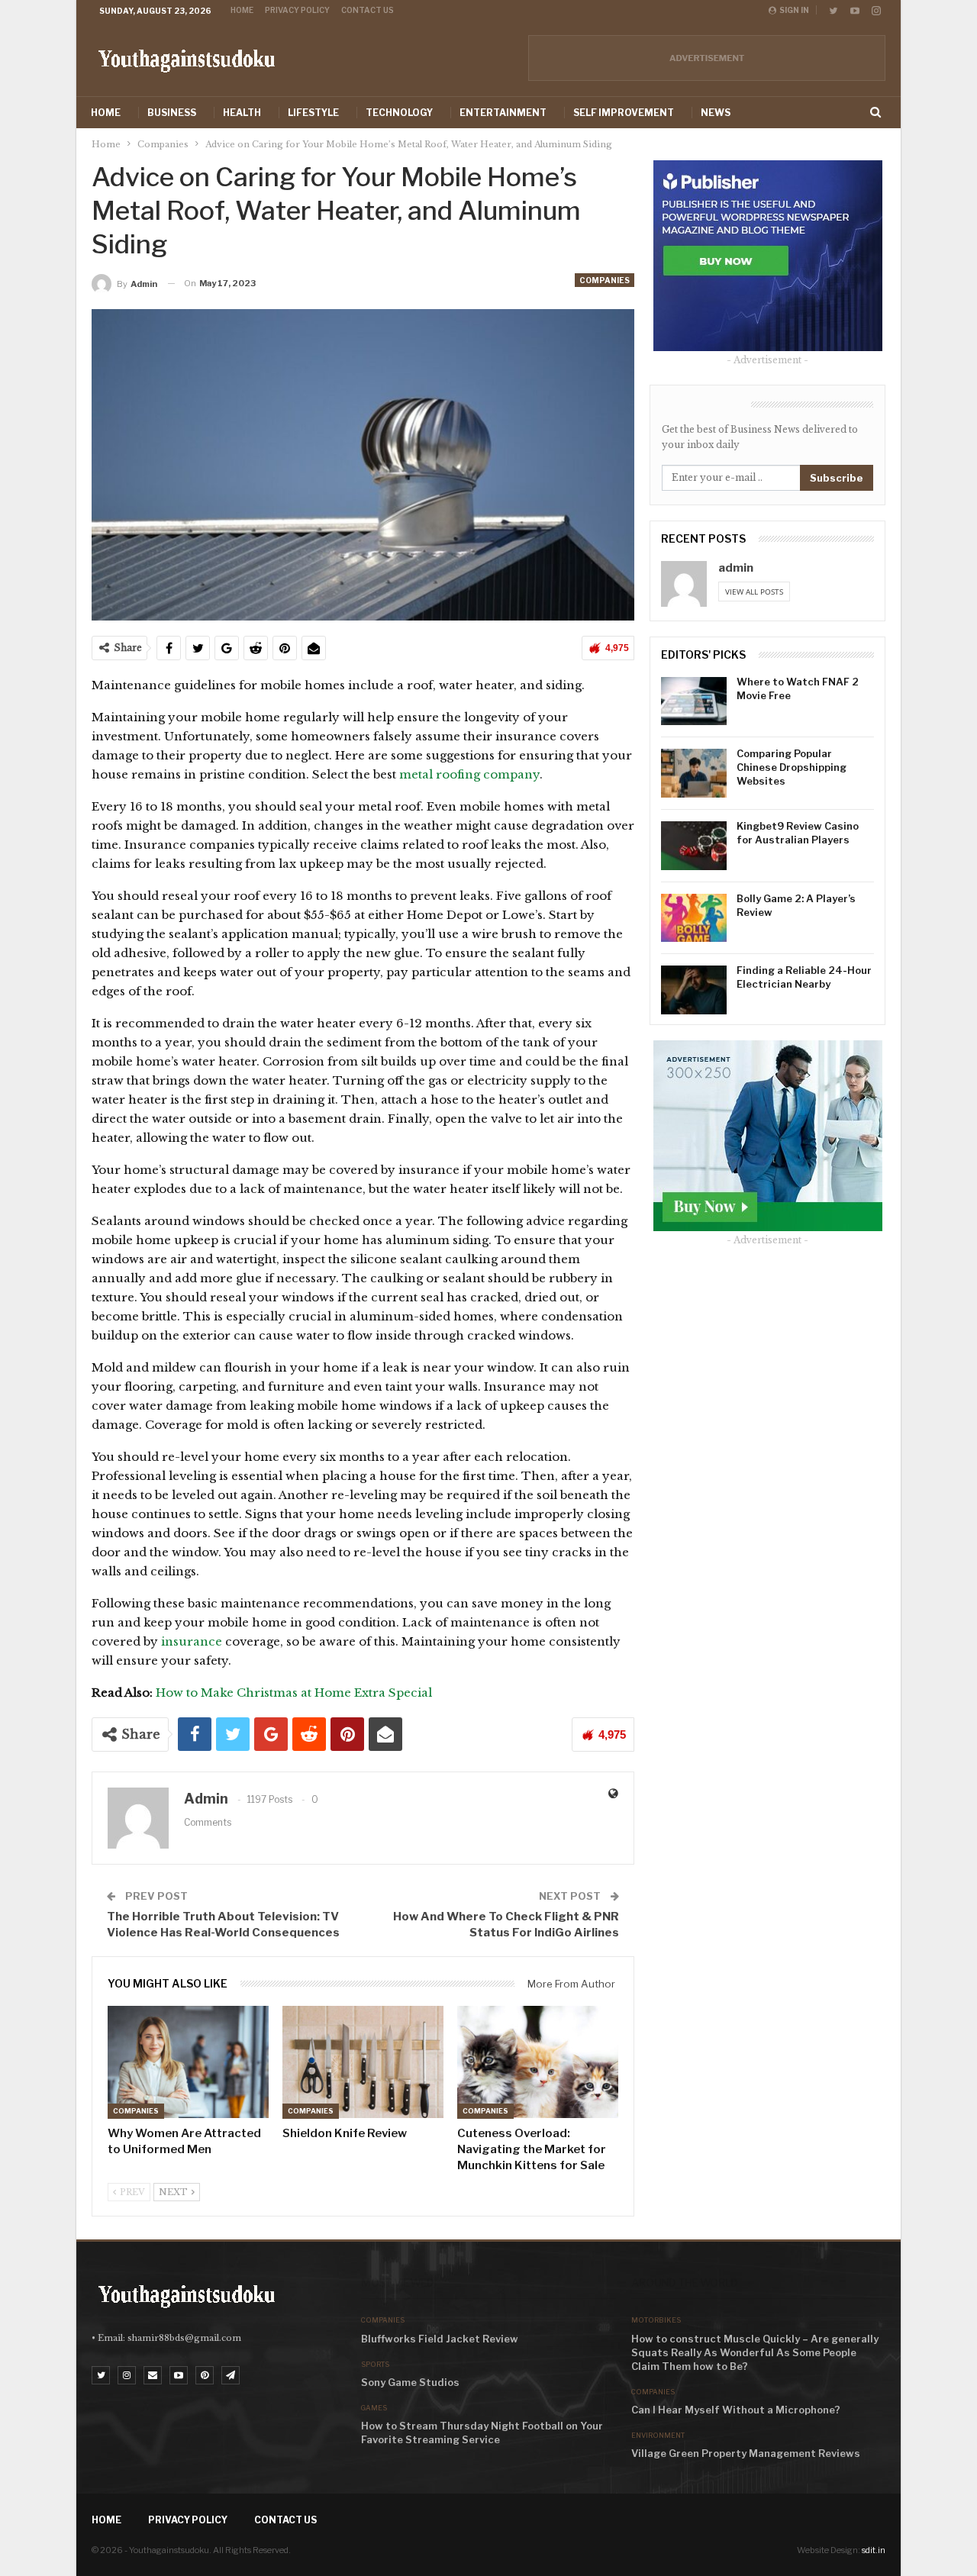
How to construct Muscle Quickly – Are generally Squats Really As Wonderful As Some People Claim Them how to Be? (755, 2352)
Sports (375, 2364)
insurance (192, 1641)
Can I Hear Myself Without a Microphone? (736, 2410)
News (716, 113)
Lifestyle (313, 113)
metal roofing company (469, 774)
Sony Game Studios (410, 2382)
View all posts (754, 592)
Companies (605, 280)
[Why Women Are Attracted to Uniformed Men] (188, 2062)
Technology (399, 113)
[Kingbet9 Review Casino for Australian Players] (694, 846)
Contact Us (368, 10)
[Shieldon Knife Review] (363, 2062)
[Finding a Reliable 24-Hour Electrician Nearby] (694, 990)
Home (242, 10)
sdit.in (874, 2550)
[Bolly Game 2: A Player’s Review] (694, 918)
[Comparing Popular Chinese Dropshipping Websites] (694, 773)
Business (172, 113)
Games (374, 2408)
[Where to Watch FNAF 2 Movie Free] (694, 701)
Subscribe (837, 478)
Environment (658, 2435)
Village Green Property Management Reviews (746, 2453)
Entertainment (503, 113)
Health (242, 113)
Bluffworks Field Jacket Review (440, 2339)
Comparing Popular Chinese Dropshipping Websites (792, 767)
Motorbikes (656, 2320)
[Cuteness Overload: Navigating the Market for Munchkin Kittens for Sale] (538, 2062)
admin (736, 568)
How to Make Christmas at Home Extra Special (294, 1693)
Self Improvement (624, 113)
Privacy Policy (297, 10)
